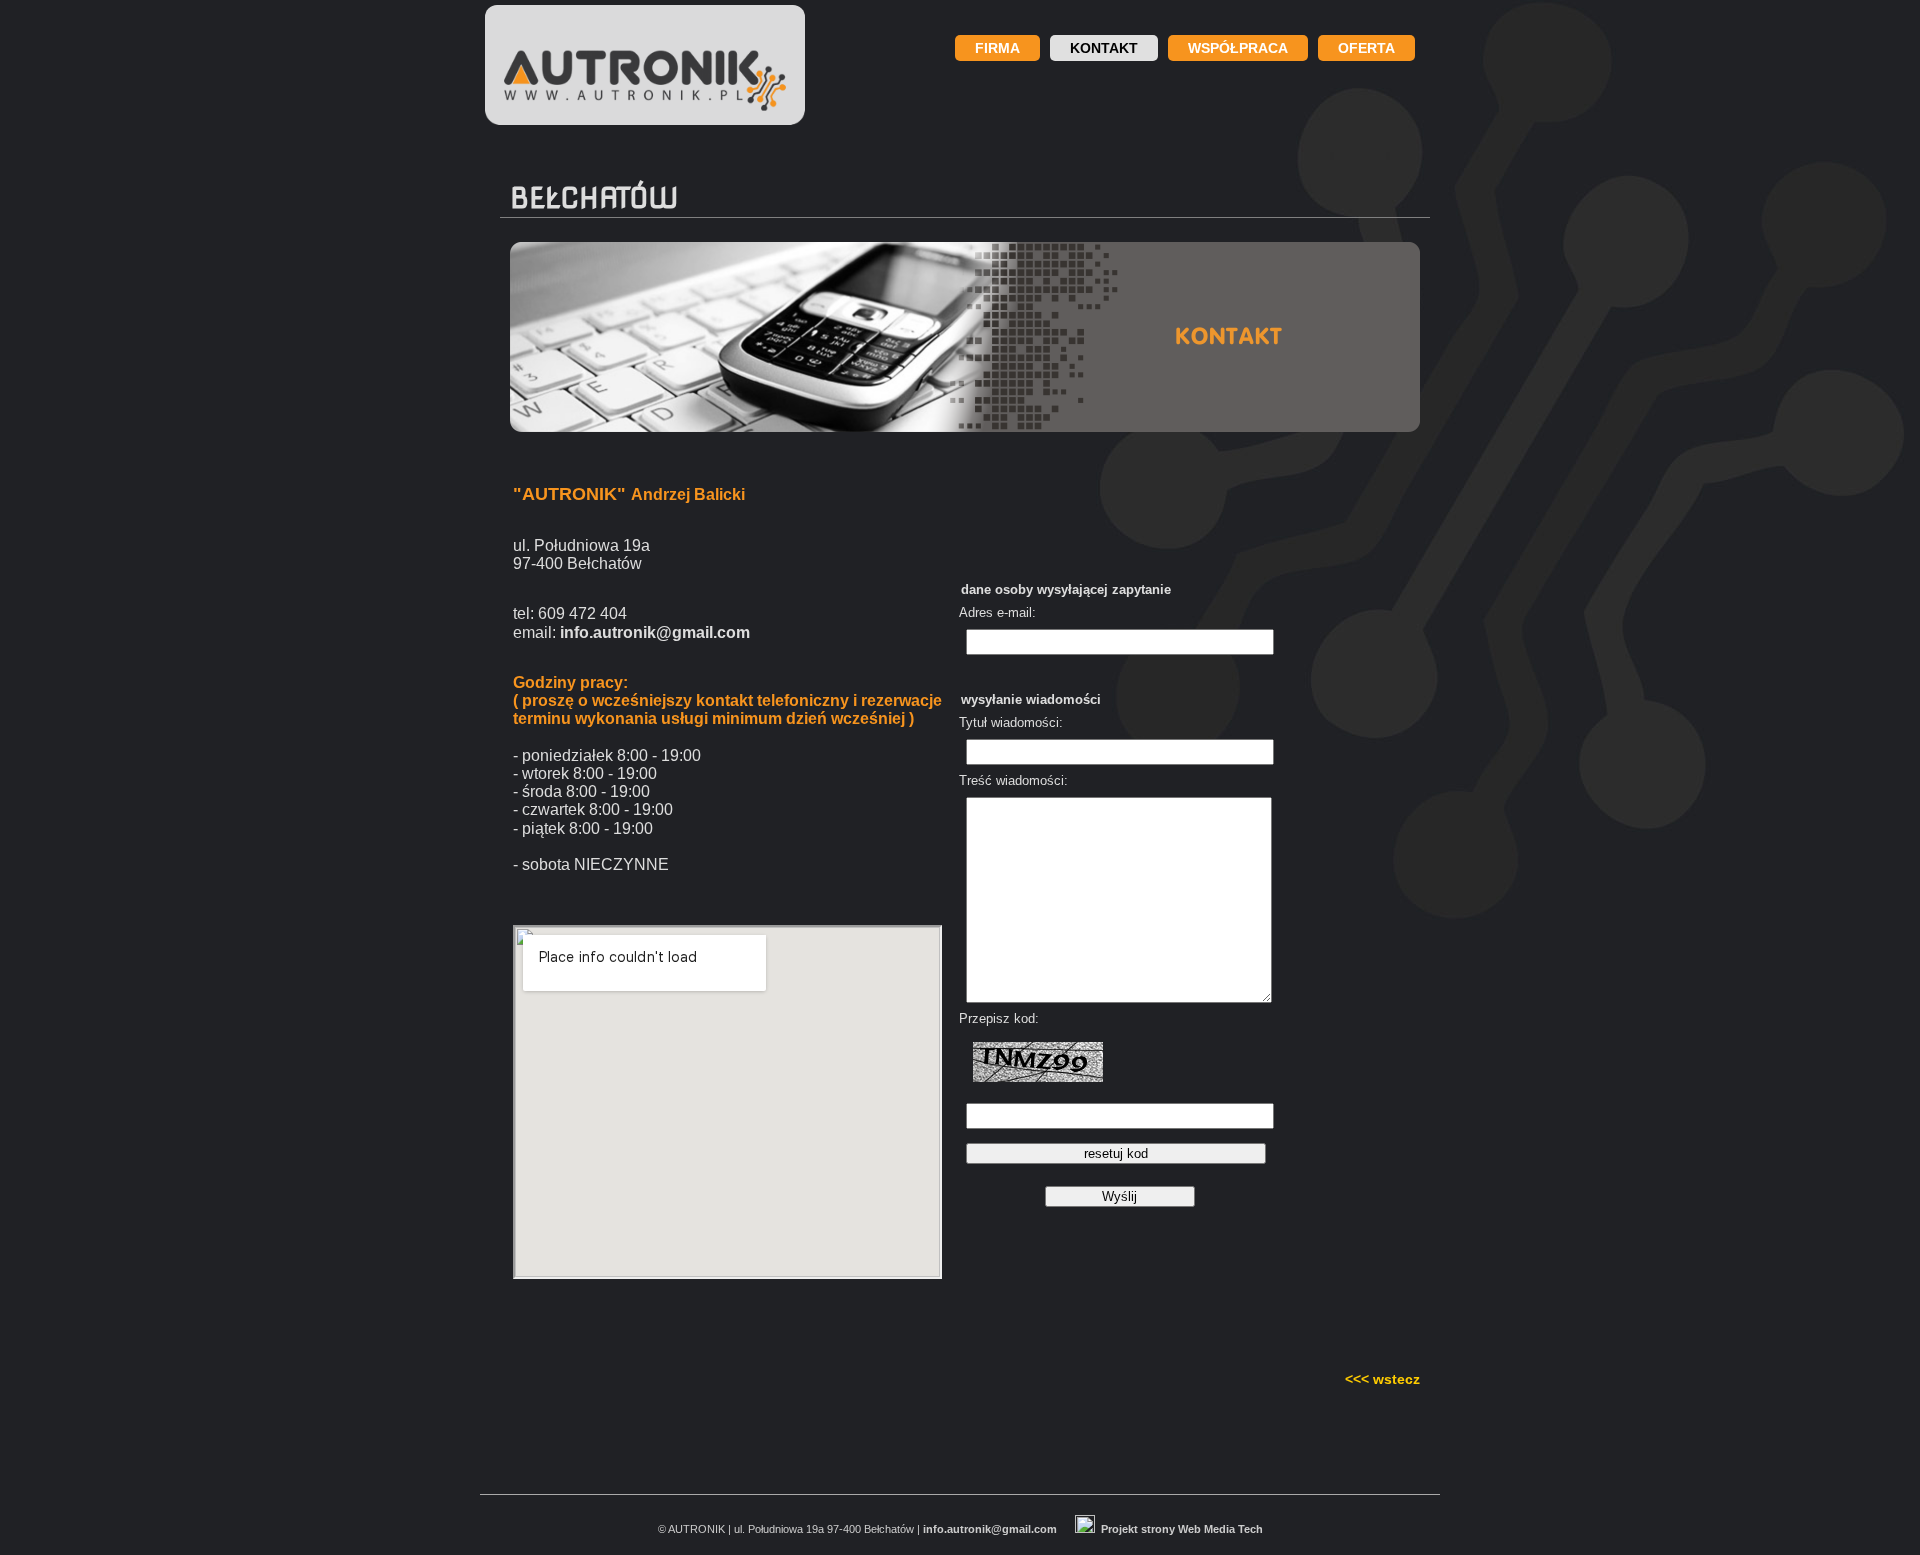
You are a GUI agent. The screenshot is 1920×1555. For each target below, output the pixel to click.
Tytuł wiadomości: (1011, 723)
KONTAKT (1104, 48)
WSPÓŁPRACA (1238, 48)
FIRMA (997, 48)
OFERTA (1366, 48)
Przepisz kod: (999, 1019)
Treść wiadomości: (1013, 781)
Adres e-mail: (997, 613)
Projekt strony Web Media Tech (1182, 1529)
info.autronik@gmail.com (990, 1529)
